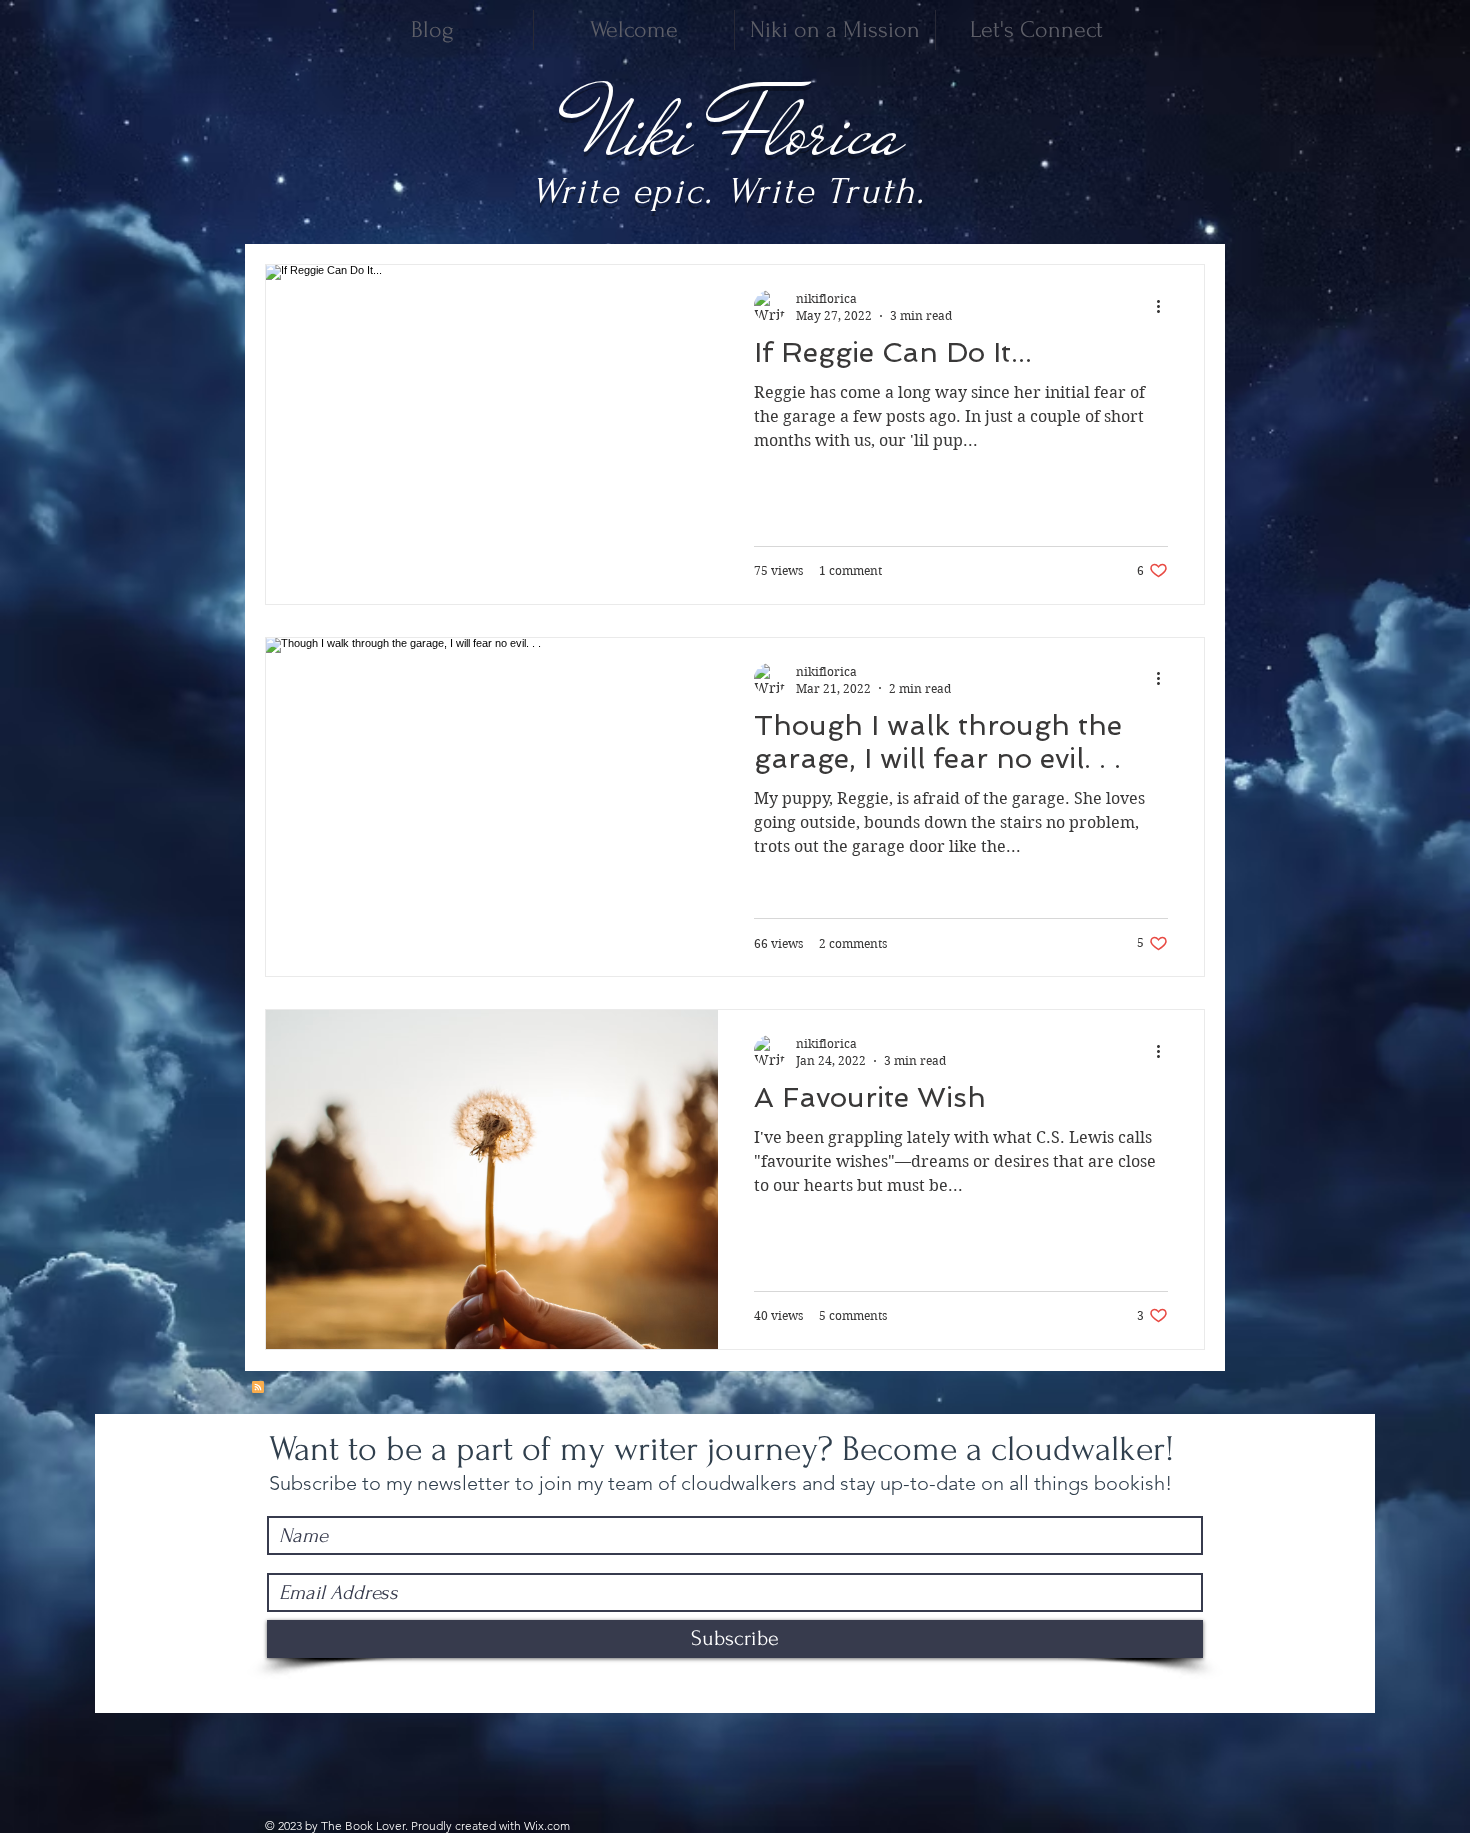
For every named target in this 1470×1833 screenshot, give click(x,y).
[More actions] (1165, 306)
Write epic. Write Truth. (728, 191)
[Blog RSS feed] (258, 1388)
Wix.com (547, 1825)
